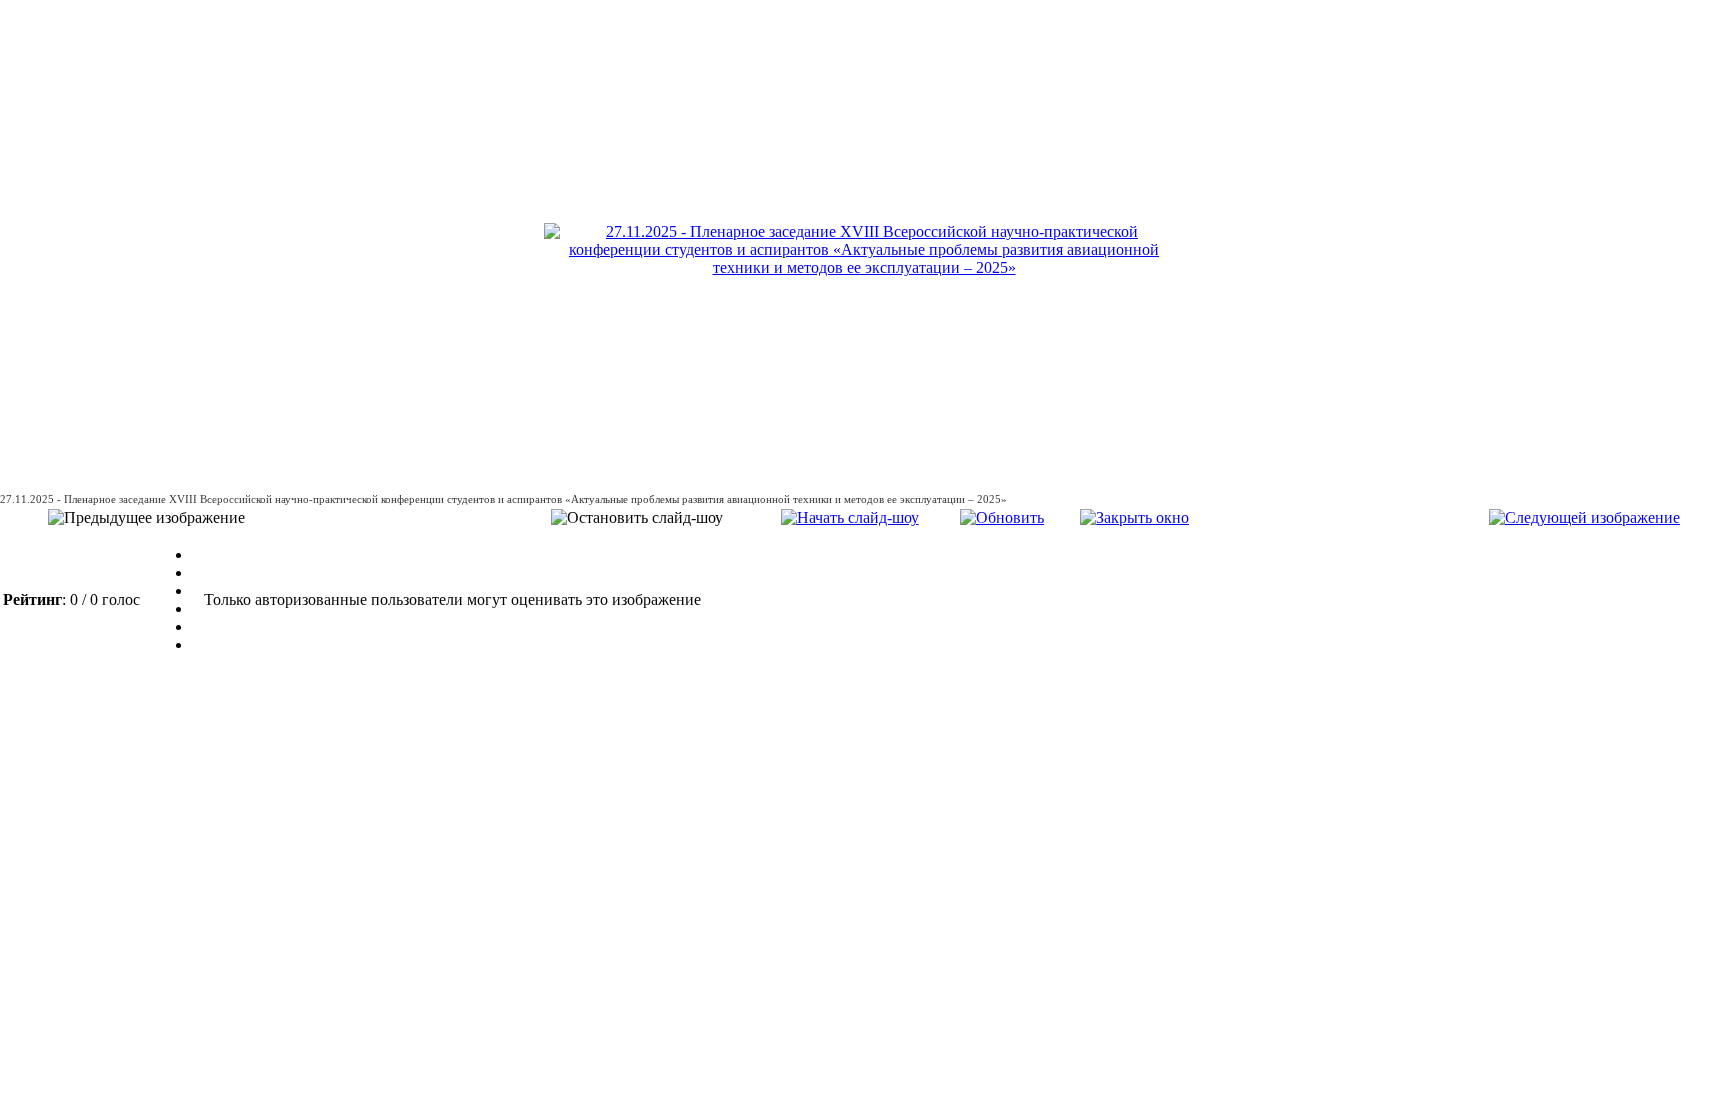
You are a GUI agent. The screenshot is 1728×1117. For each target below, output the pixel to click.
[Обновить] (1002, 517)
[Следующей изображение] (1584, 517)
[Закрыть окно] (1134, 517)
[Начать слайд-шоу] (850, 517)
